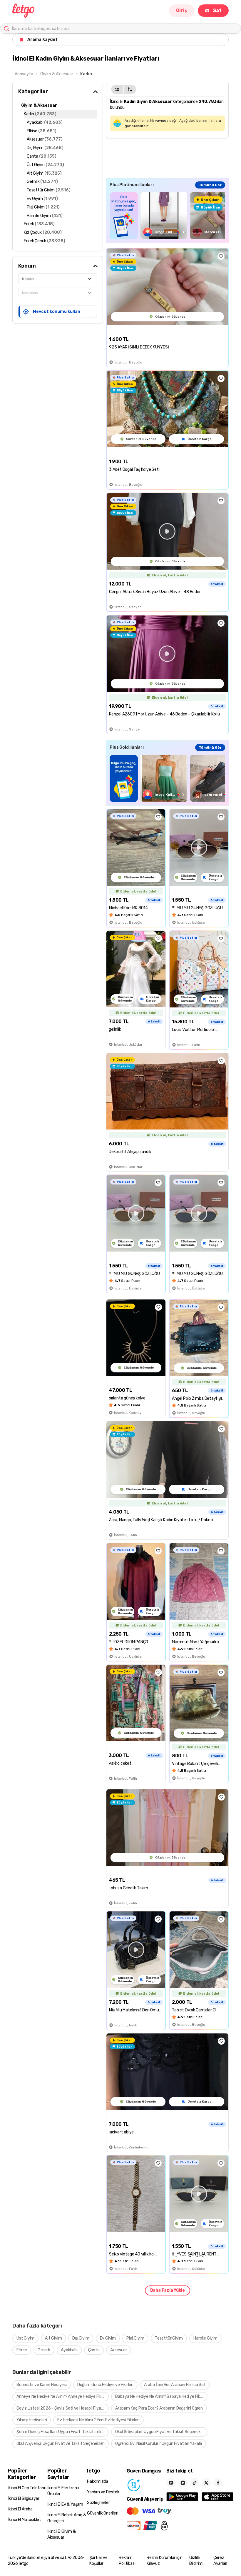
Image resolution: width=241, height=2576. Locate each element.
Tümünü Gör (210, 185)
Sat (217, 10)
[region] (167, 216)
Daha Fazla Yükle (168, 2290)
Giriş (182, 10)
